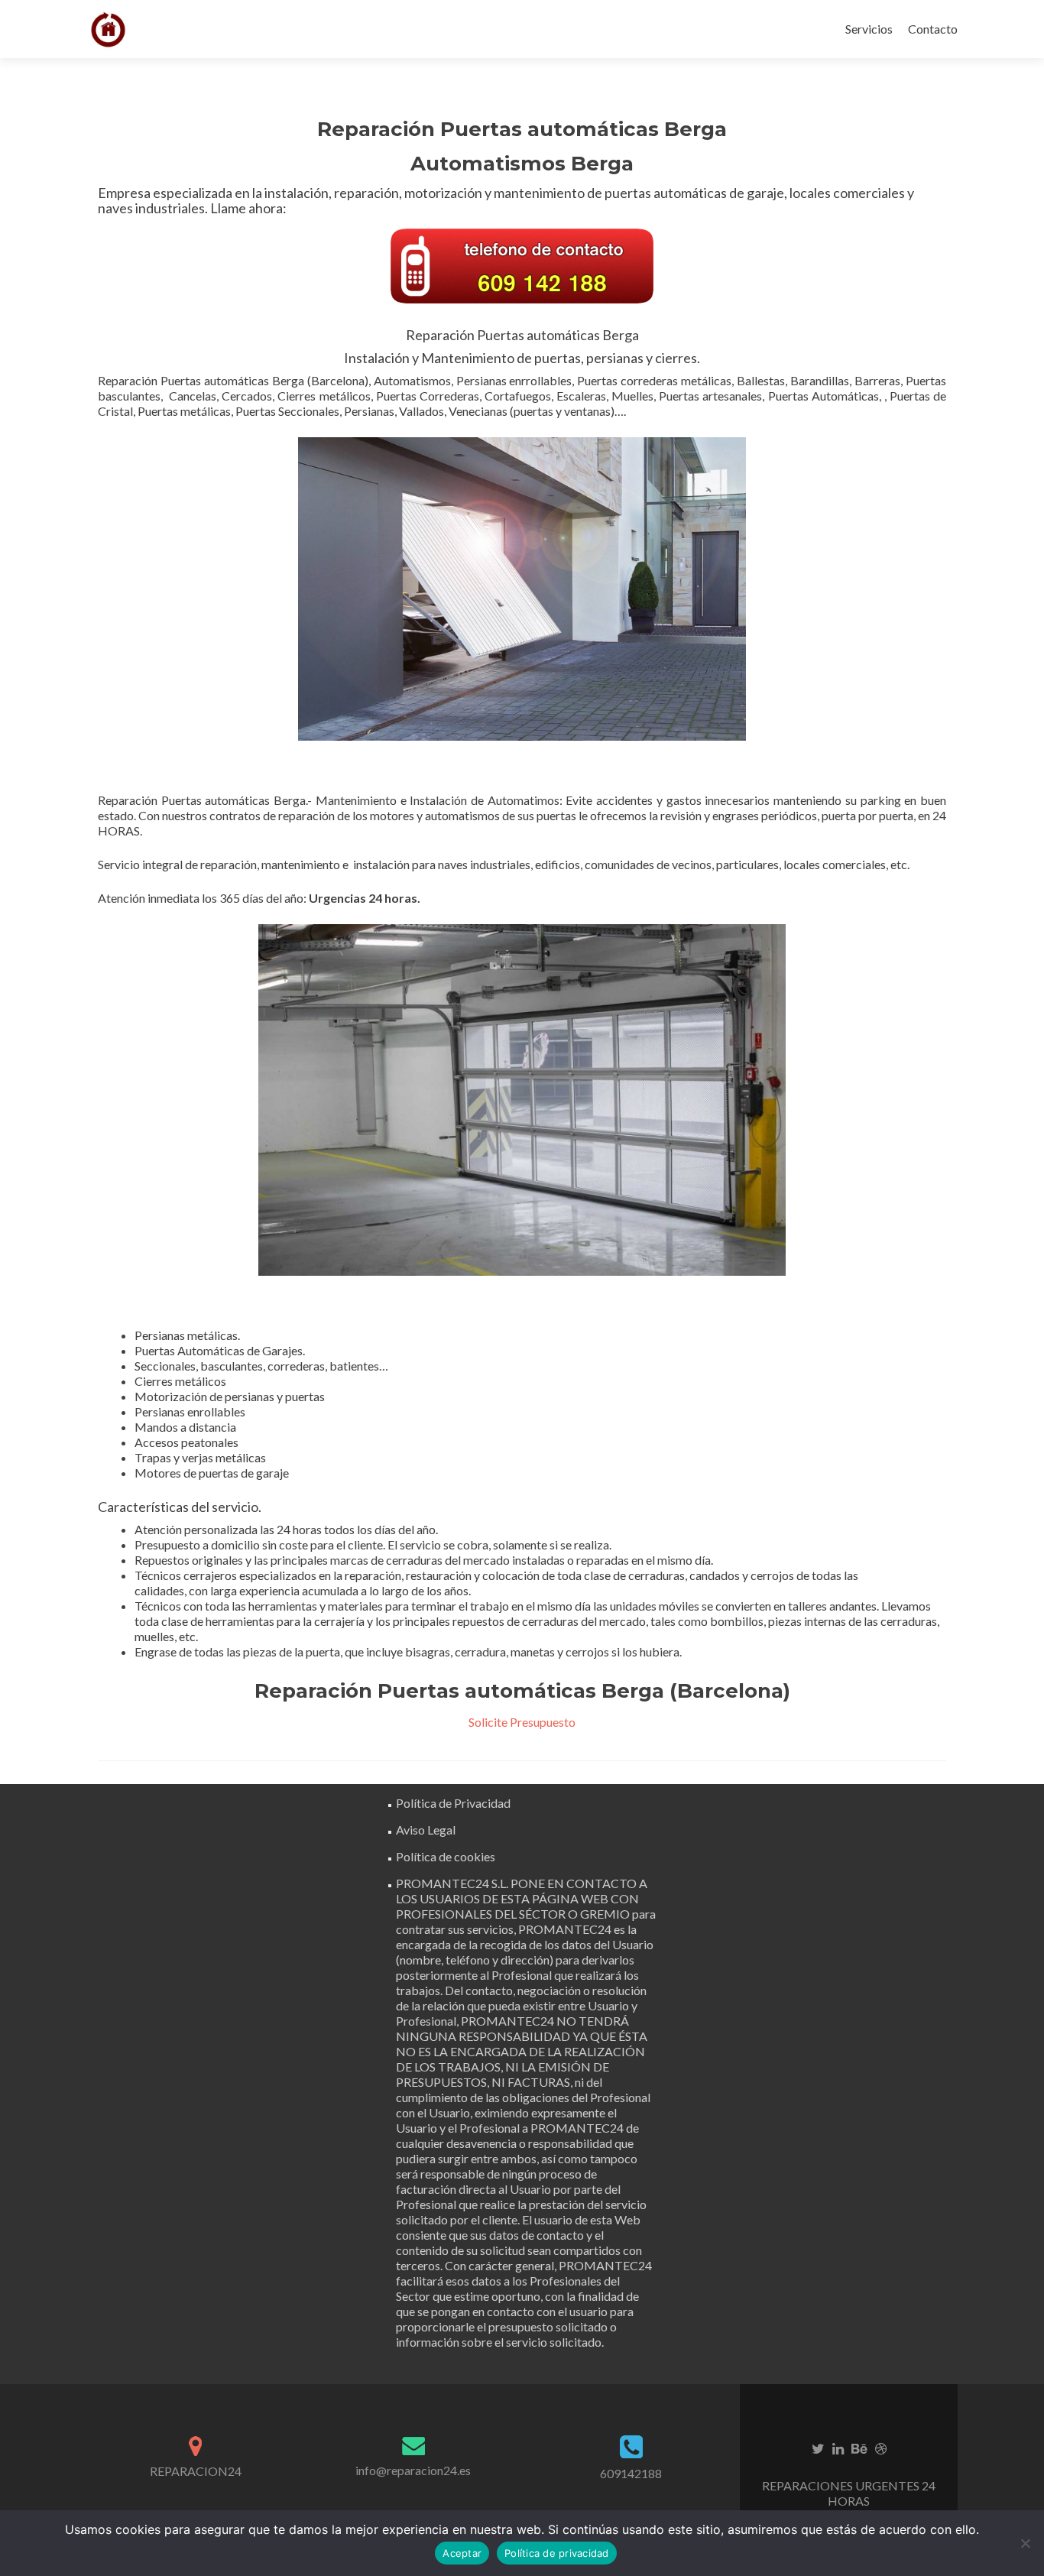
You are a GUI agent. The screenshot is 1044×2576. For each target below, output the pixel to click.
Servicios (869, 29)
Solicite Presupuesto (522, 1722)
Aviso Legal (426, 1830)
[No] (1025, 2543)
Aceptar (462, 2553)
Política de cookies (446, 1856)
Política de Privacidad (453, 1803)
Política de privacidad (557, 2553)
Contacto (933, 29)
